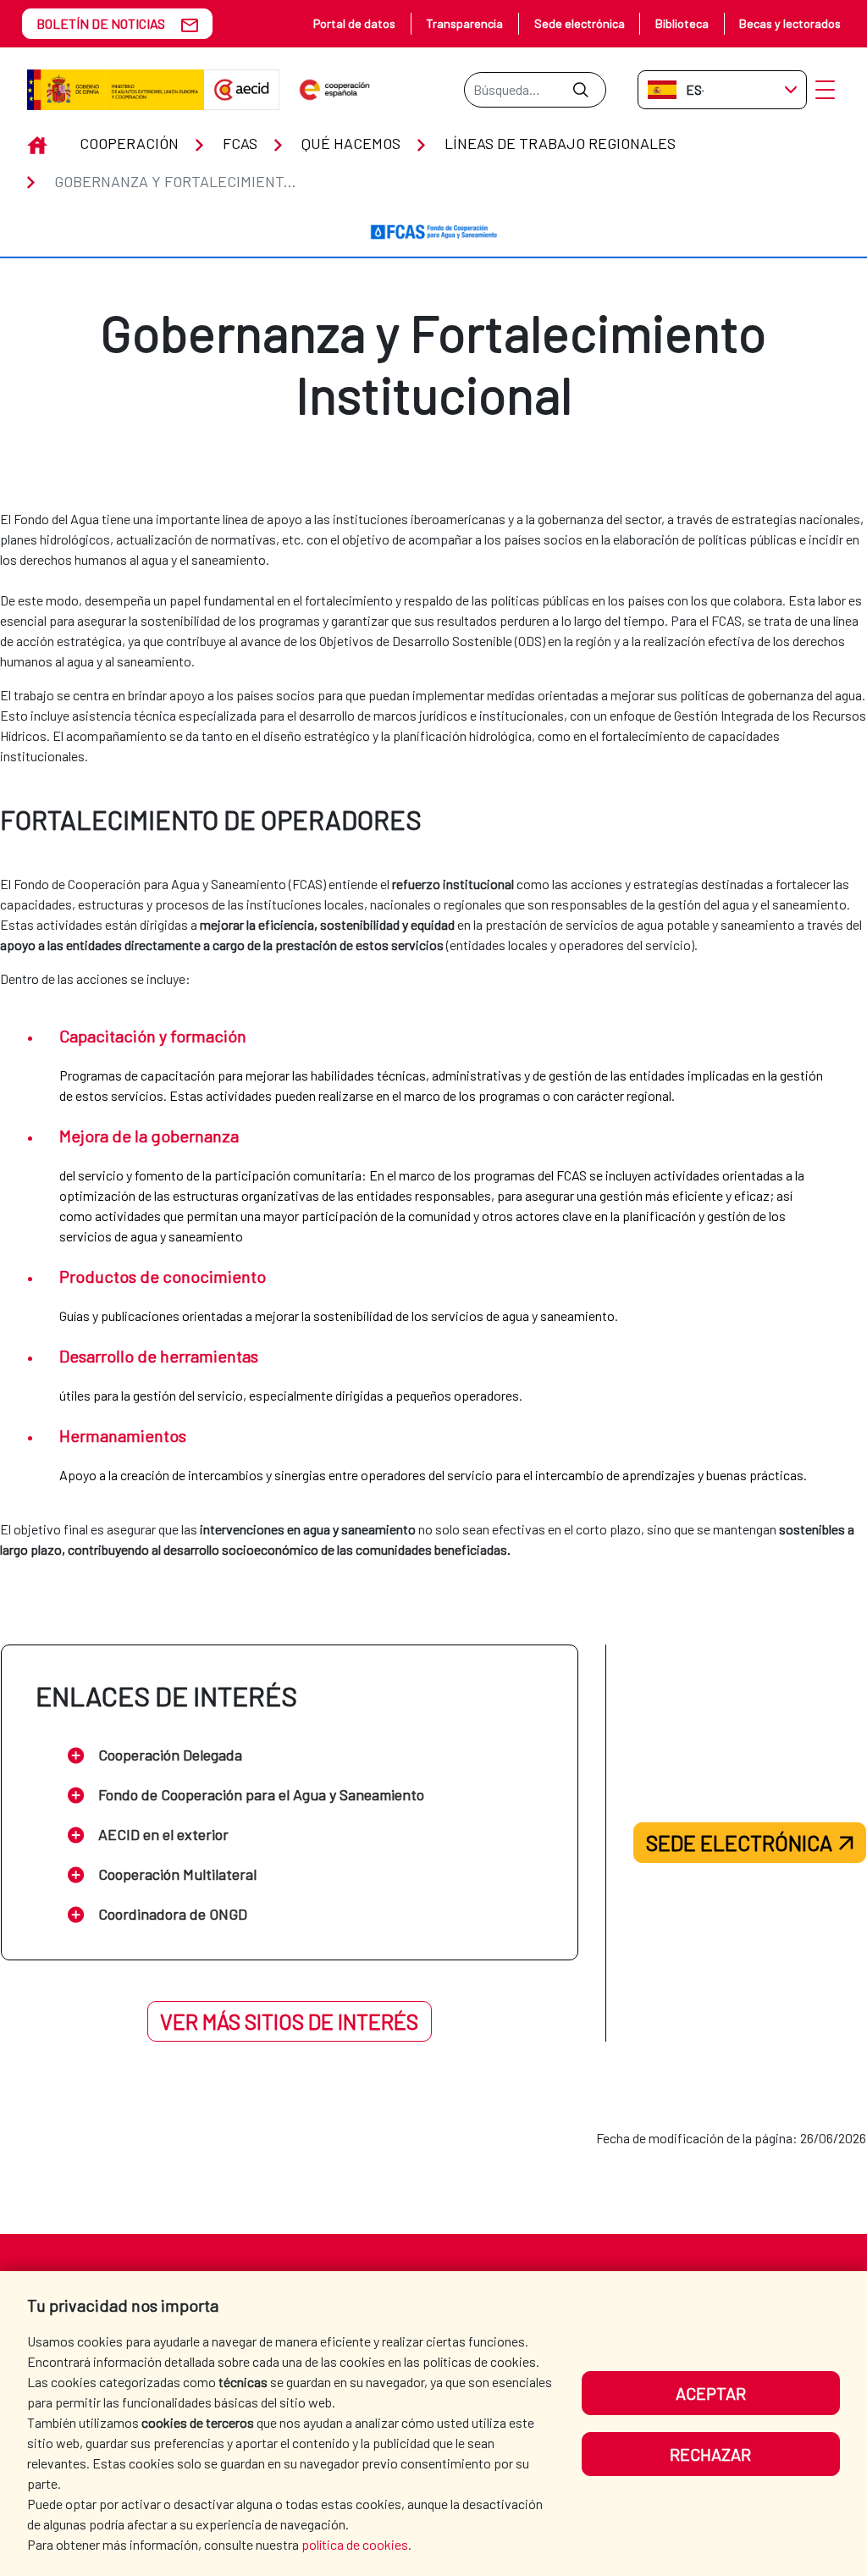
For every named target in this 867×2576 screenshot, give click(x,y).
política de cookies (355, 2544)
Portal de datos (354, 23)
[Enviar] (580, 90)
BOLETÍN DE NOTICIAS (101, 23)
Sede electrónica (580, 23)
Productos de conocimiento (163, 1276)
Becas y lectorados (790, 23)
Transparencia (464, 23)
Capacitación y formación (153, 1036)
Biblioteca (682, 23)
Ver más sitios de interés (289, 2021)
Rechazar (710, 2454)
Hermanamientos (123, 1435)
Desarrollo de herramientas (159, 1356)
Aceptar (711, 2393)
